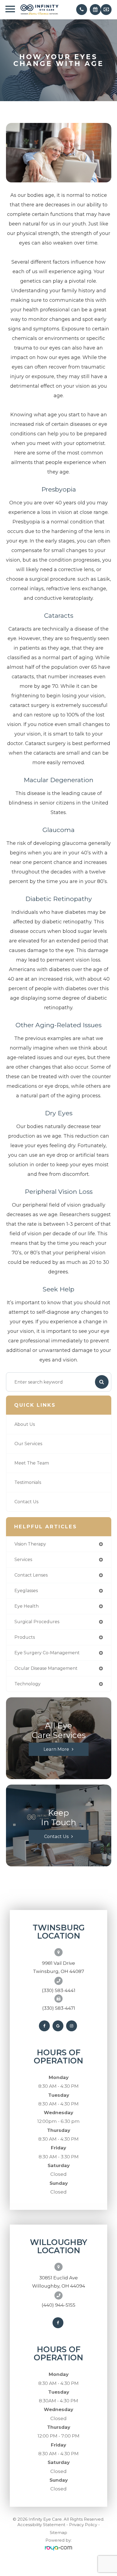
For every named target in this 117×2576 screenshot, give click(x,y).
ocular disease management (46, 1668)
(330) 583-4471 (59, 2008)
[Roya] (59, 2548)
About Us (25, 1424)
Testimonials (28, 1482)
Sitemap (59, 2533)
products (25, 1637)
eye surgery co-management (47, 1653)
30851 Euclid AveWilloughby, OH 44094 (59, 2282)
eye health (27, 1606)
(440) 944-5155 (59, 2305)
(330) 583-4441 (59, 1990)
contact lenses (31, 1575)
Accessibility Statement (41, 2525)
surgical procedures (37, 1622)
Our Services (28, 1444)
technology (27, 1684)
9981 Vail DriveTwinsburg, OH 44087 (59, 1967)
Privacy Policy (83, 2525)
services (23, 1560)
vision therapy (30, 1544)
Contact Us (26, 1502)
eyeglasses (26, 1591)
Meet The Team (32, 1463)
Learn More (56, 1749)
